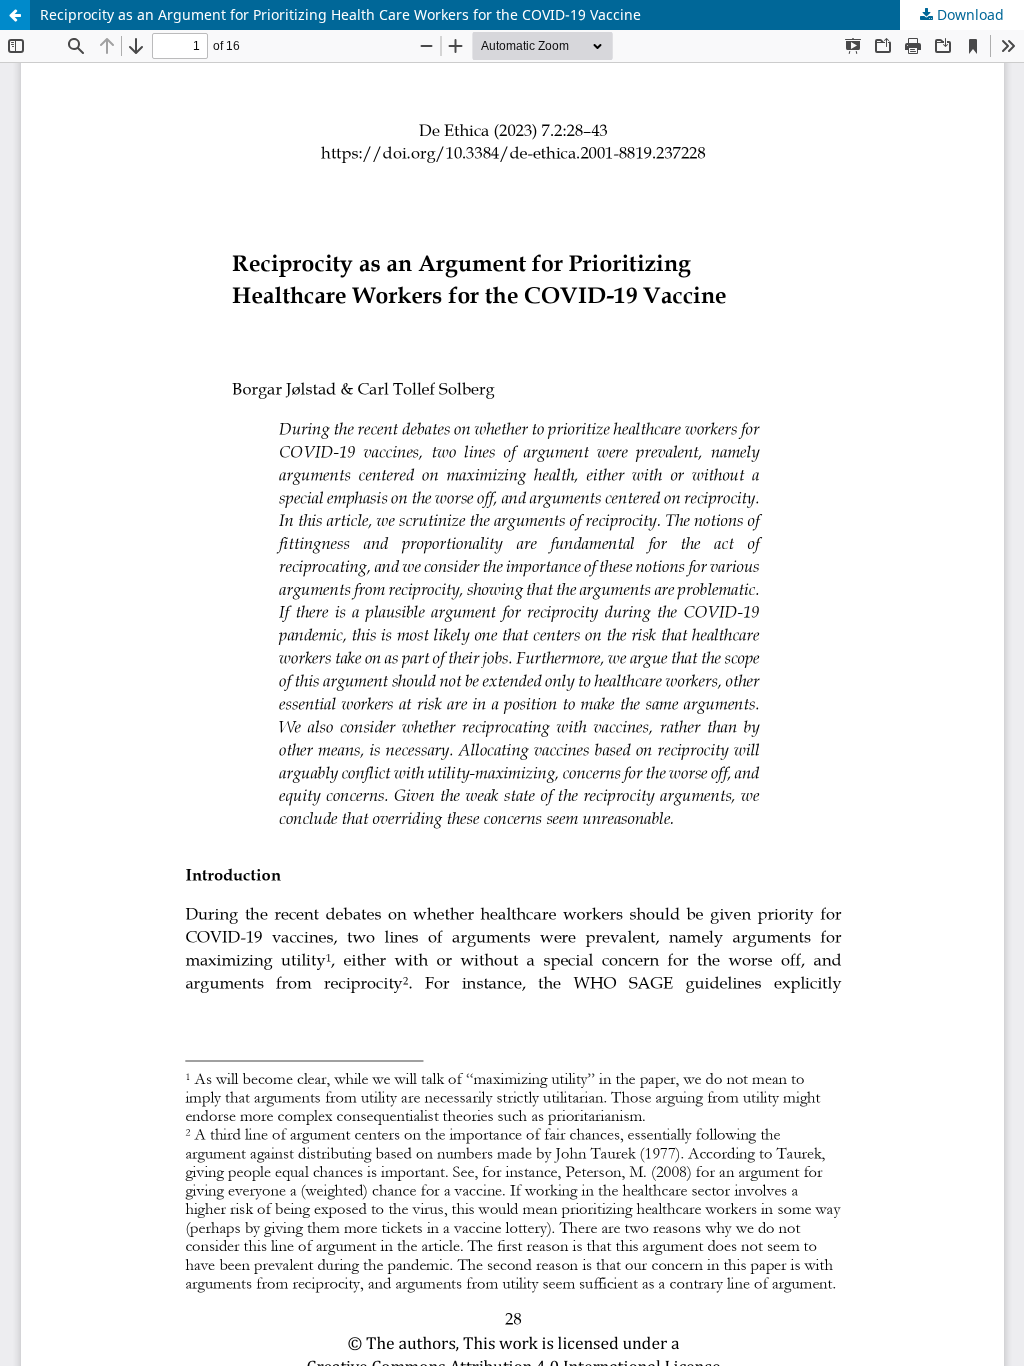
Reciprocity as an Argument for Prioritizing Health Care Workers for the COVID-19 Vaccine (340, 14)
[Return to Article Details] (15, 15)
